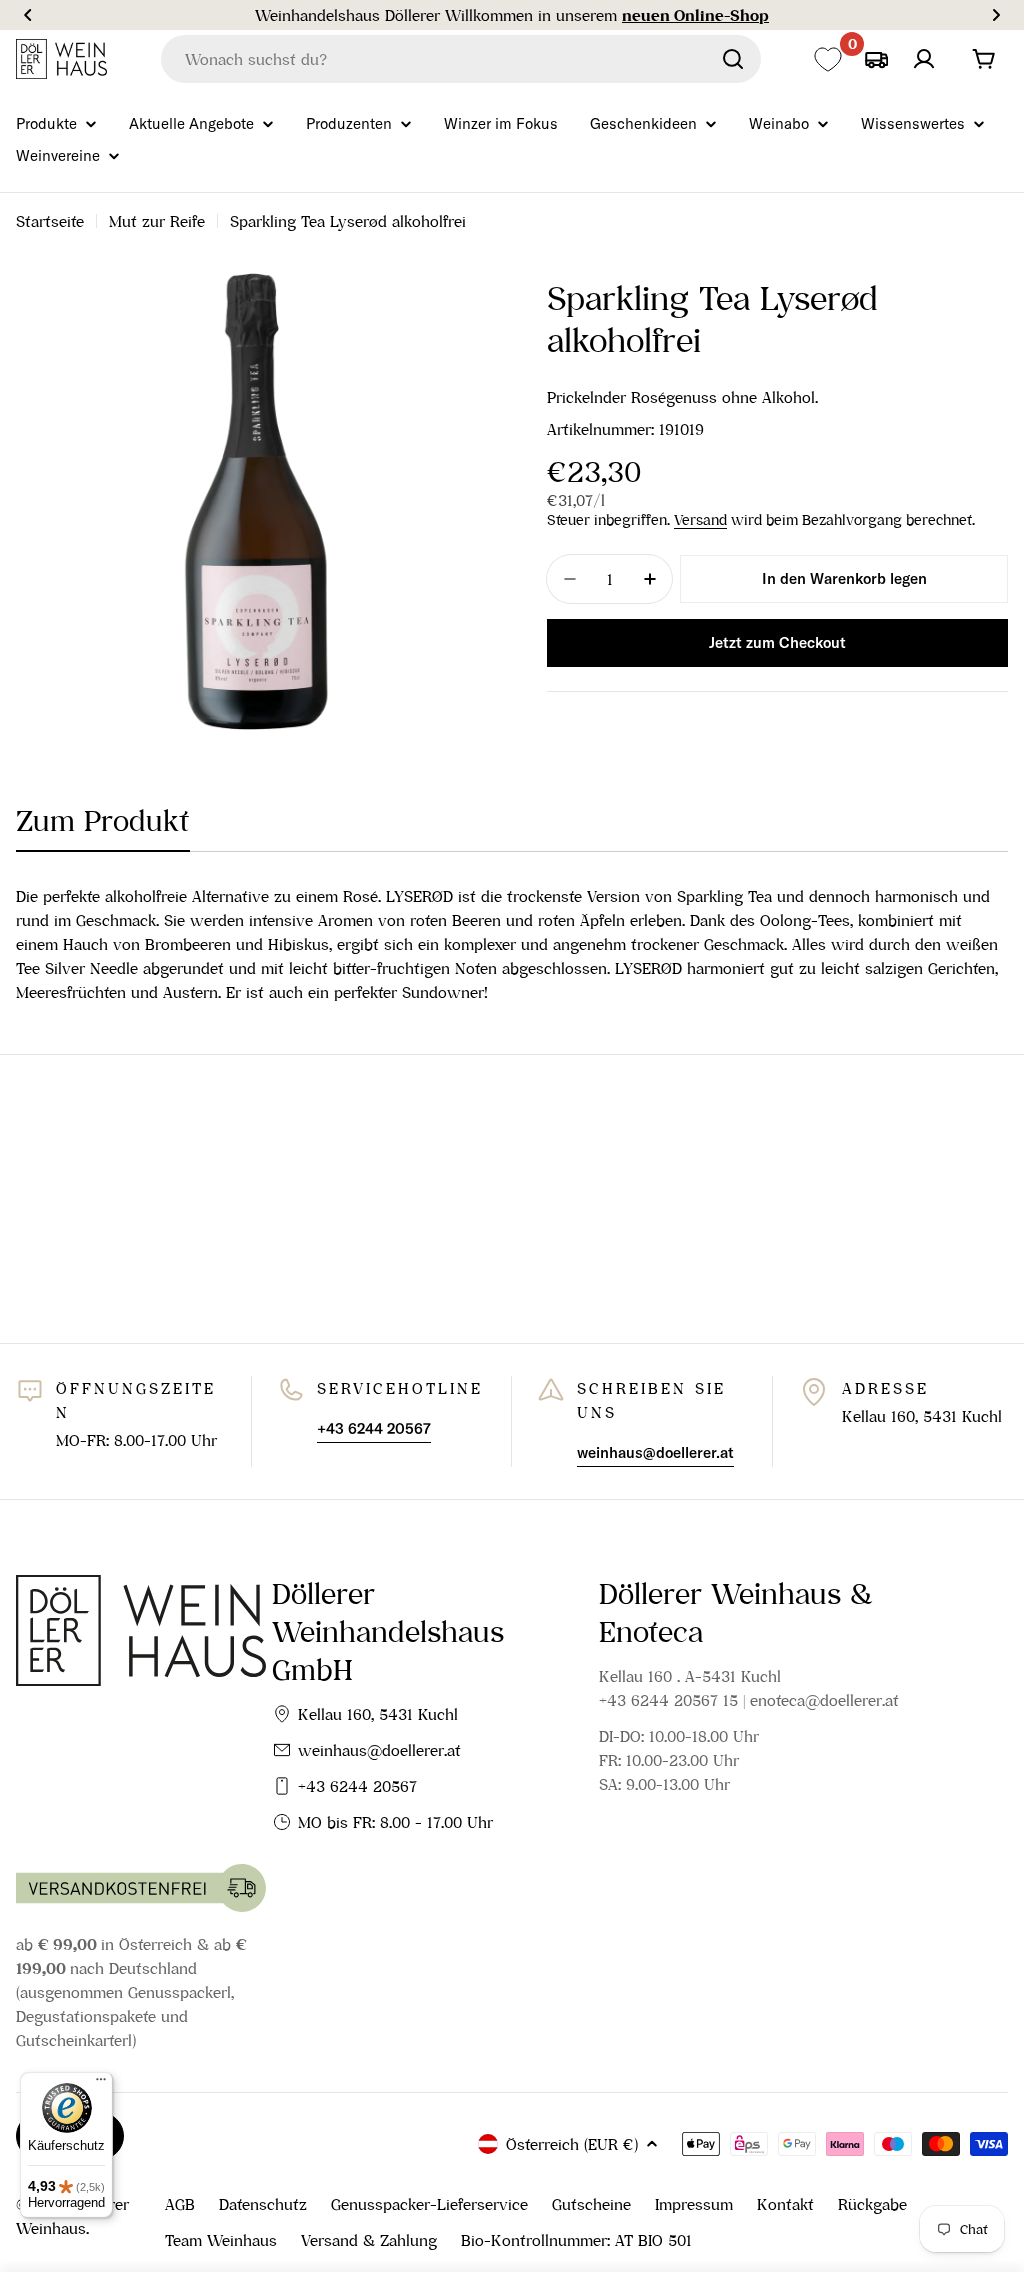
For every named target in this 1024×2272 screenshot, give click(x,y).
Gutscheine (591, 2204)
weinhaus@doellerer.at (379, 1750)
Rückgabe (872, 2204)
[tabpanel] (512, 944)
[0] (827, 59)
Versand (700, 520)
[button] (28, 15)
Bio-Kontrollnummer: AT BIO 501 (576, 2240)
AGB (180, 2204)
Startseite (50, 221)
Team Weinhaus (221, 2240)
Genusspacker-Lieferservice (429, 2204)
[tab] (103, 827)
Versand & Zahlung (369, 2240)
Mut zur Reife (157, 221)
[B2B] (876, 59)
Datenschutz (263, 2204)
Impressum (694, 2204)
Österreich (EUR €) (572, 2144)
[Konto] (924, 59)
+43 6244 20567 (357, 1786)
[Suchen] (733, 59)
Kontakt (785, 2204)
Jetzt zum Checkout (777, 642)
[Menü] (101, 2084)
